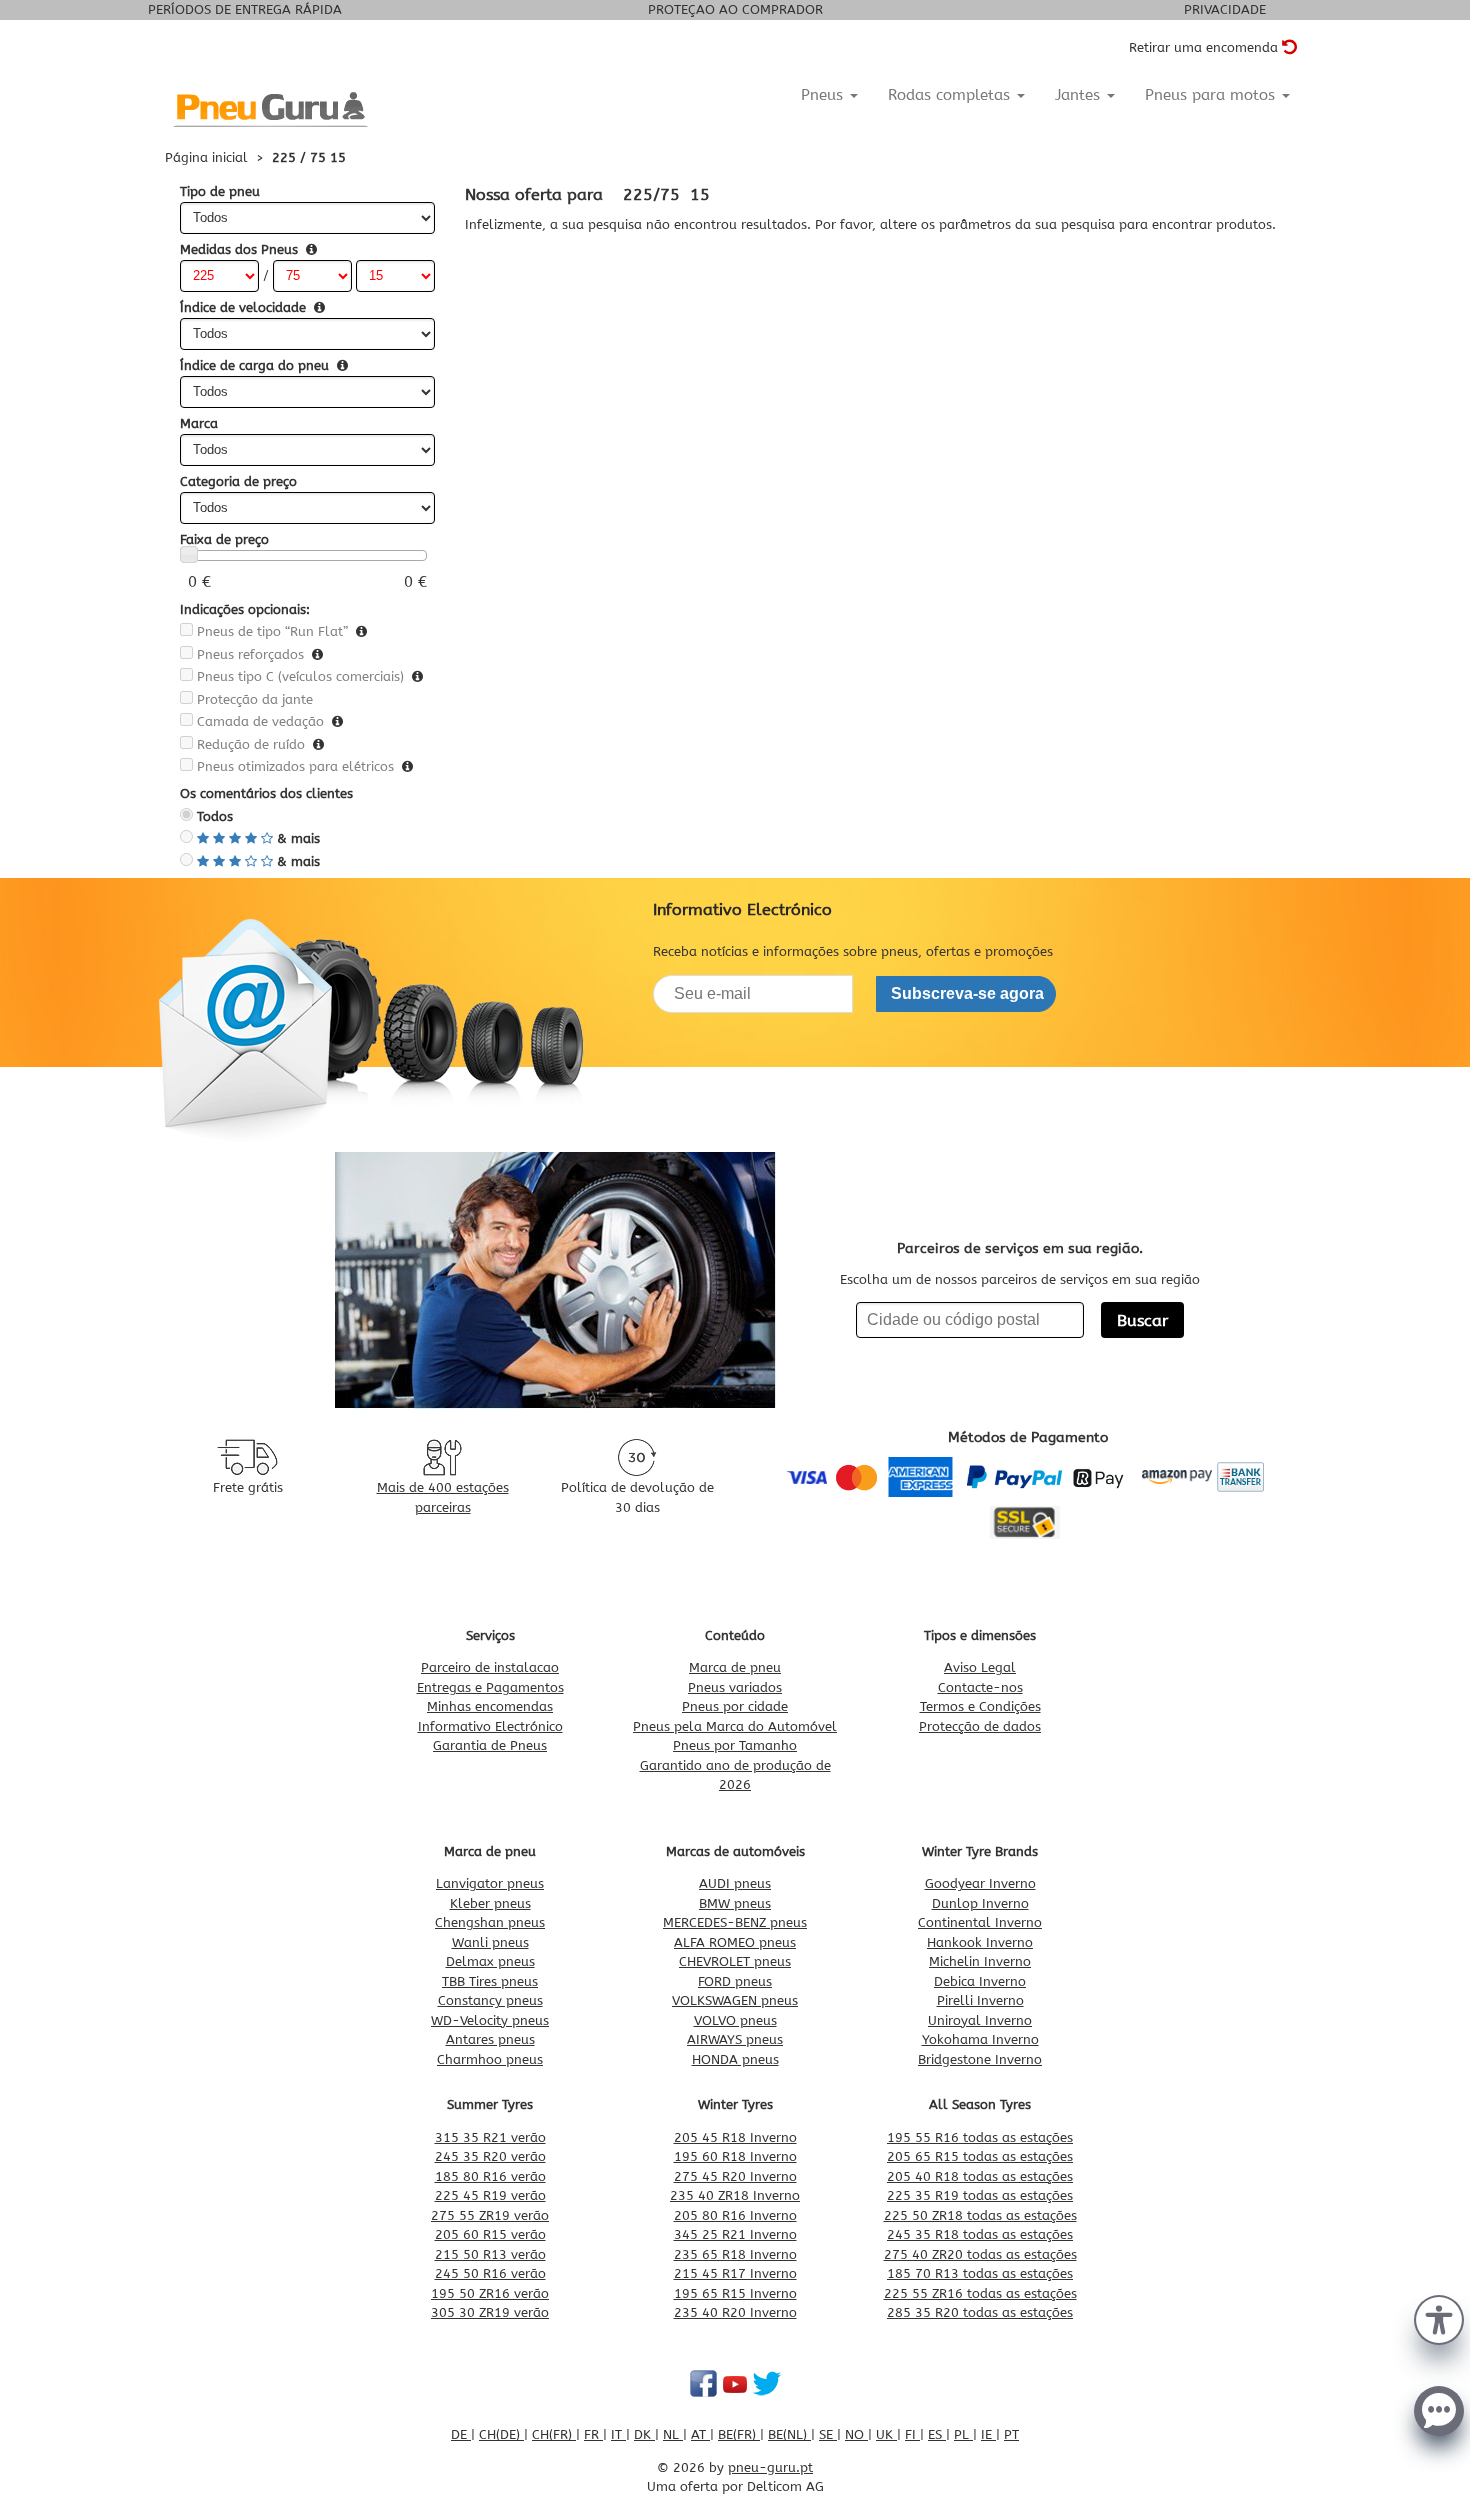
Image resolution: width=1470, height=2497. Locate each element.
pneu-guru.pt (770, 2467)
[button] (1439, 2318)
